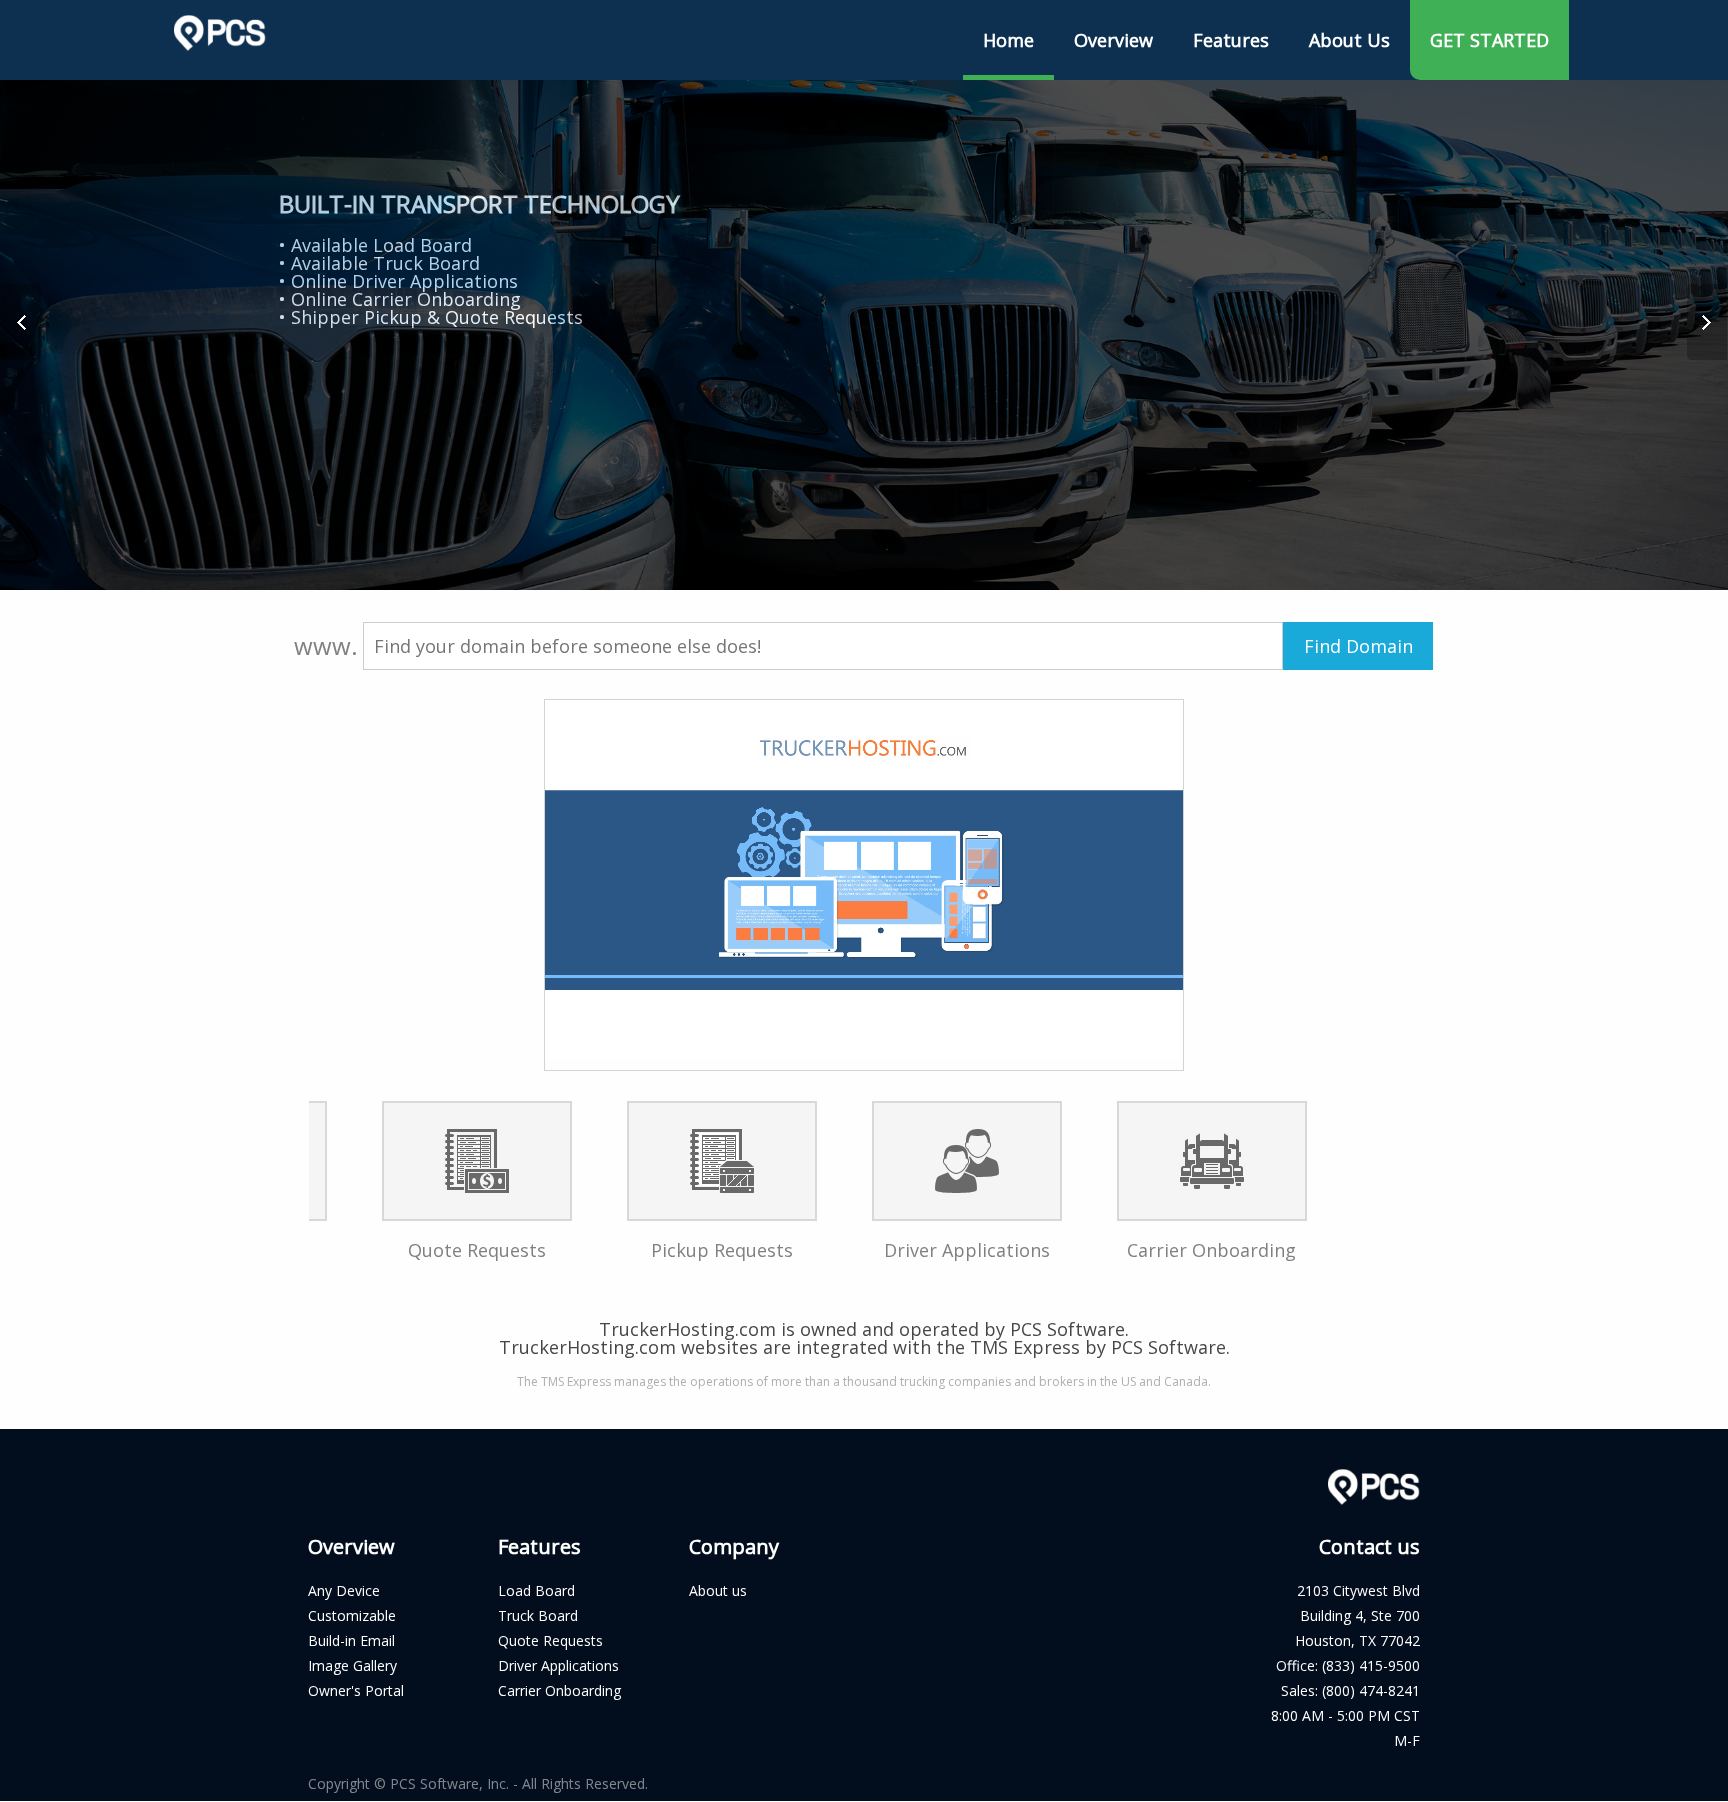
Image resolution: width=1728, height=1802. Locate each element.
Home (1008, 40)
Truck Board (538, 1615)
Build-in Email (351, 1640)
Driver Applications (558, 1665)
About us (718, 1590)
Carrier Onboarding (559, 1690)
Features (1231, 40)
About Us (1349, 40)
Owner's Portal (356, 1690)
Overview (1113, 40)
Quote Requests (550, 1640)
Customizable (352, 1615)
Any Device (344, 1590)
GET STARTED (1489, 40)
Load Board (536, 1590)
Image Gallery (352, 1665)
